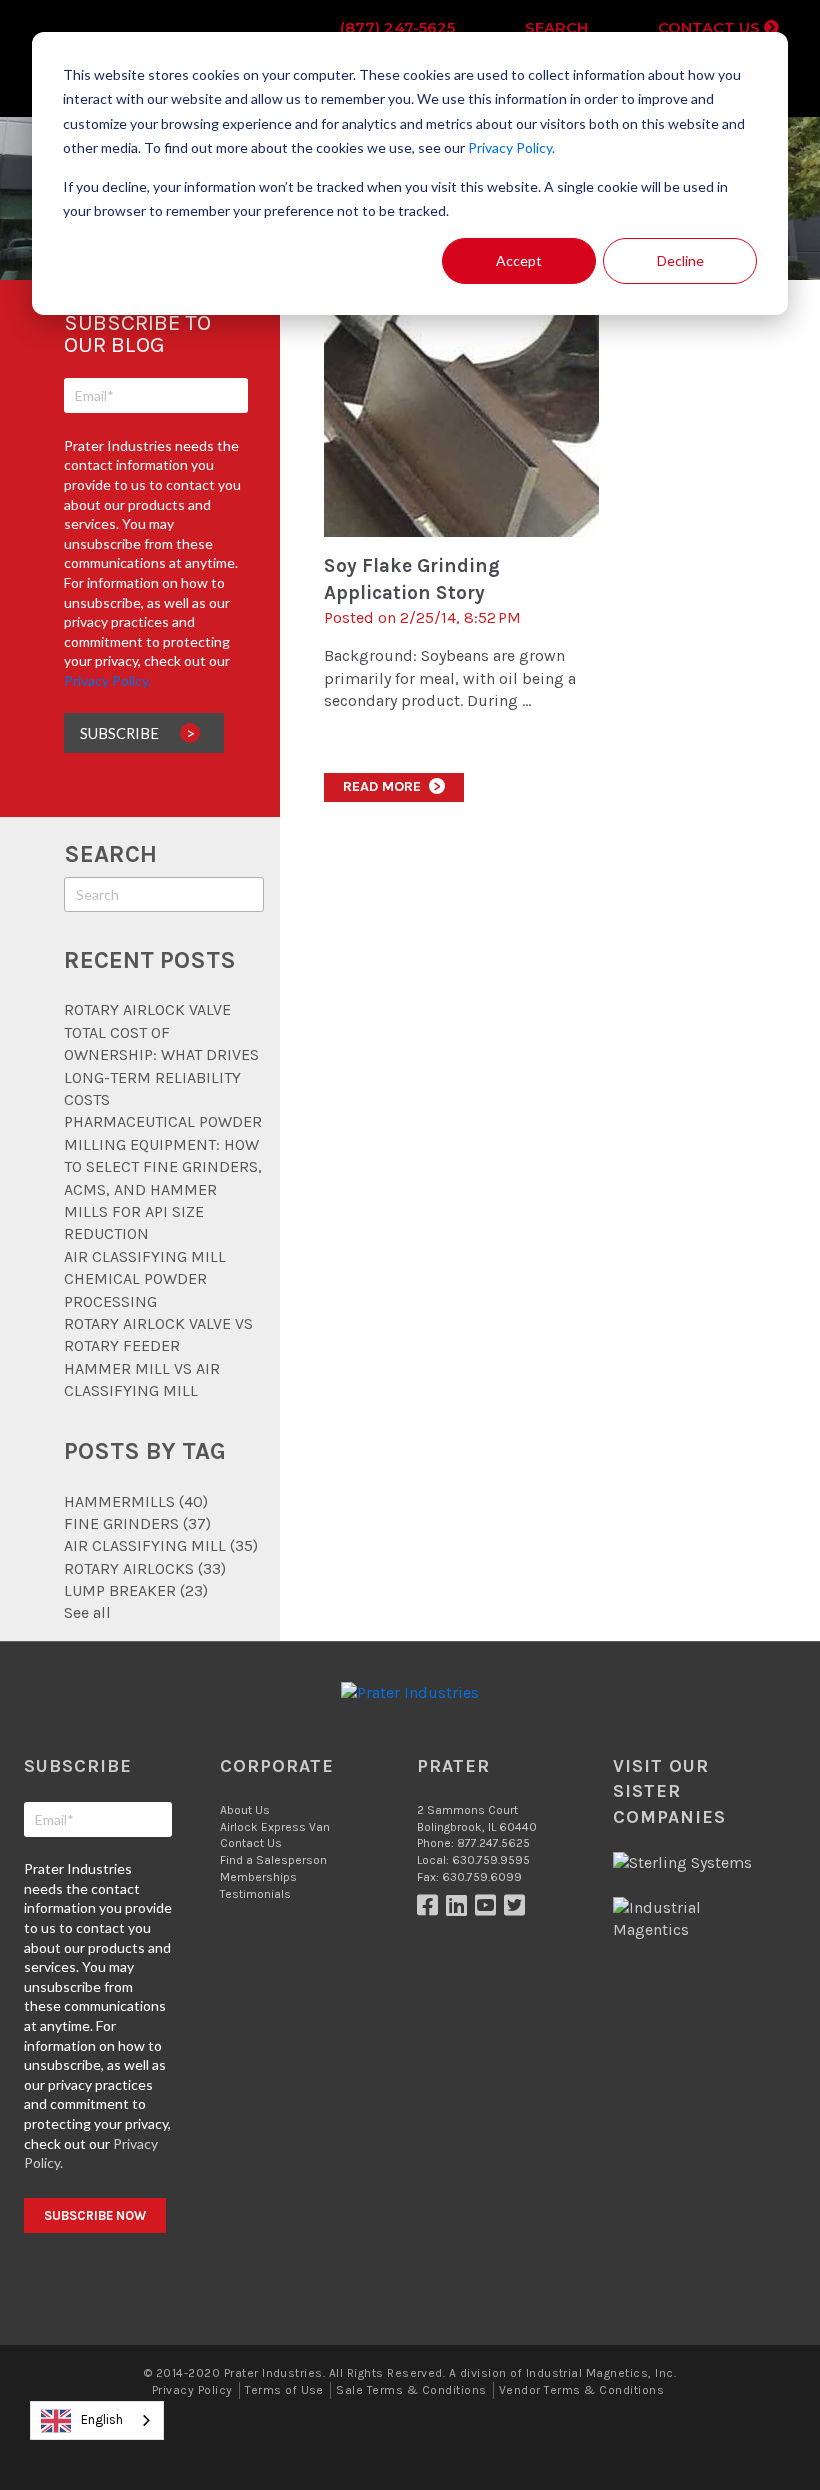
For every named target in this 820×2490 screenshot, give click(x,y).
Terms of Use (284, 2390)
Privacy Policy (192, 2390)
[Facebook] (431, 1910)
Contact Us (711, 27)
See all (87, 1612)
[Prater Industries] (410, 1693)
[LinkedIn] (460, 1910)
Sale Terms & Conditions (411, 2390)
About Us (245, 1810)
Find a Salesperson (273, 1860)
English (102, 2419)
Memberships (258, 1877)
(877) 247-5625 (397, 27)
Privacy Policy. (511, 147)
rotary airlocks (145, 1568)
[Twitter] (517, 1910)
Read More (392, 786)
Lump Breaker (136, 1590)
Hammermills (136, 1501)
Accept (519, 260)
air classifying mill (161, 1545)
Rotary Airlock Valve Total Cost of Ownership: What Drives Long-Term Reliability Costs (161, 1054)
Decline (680, 260)
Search (556, 27)
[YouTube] (489, 1910)
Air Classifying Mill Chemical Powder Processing (145, 1279)
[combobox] (97, 2420)
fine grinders (137, 1523)
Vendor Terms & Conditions (581, 2390)
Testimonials (255, 1894)
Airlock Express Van (275, 1827)
